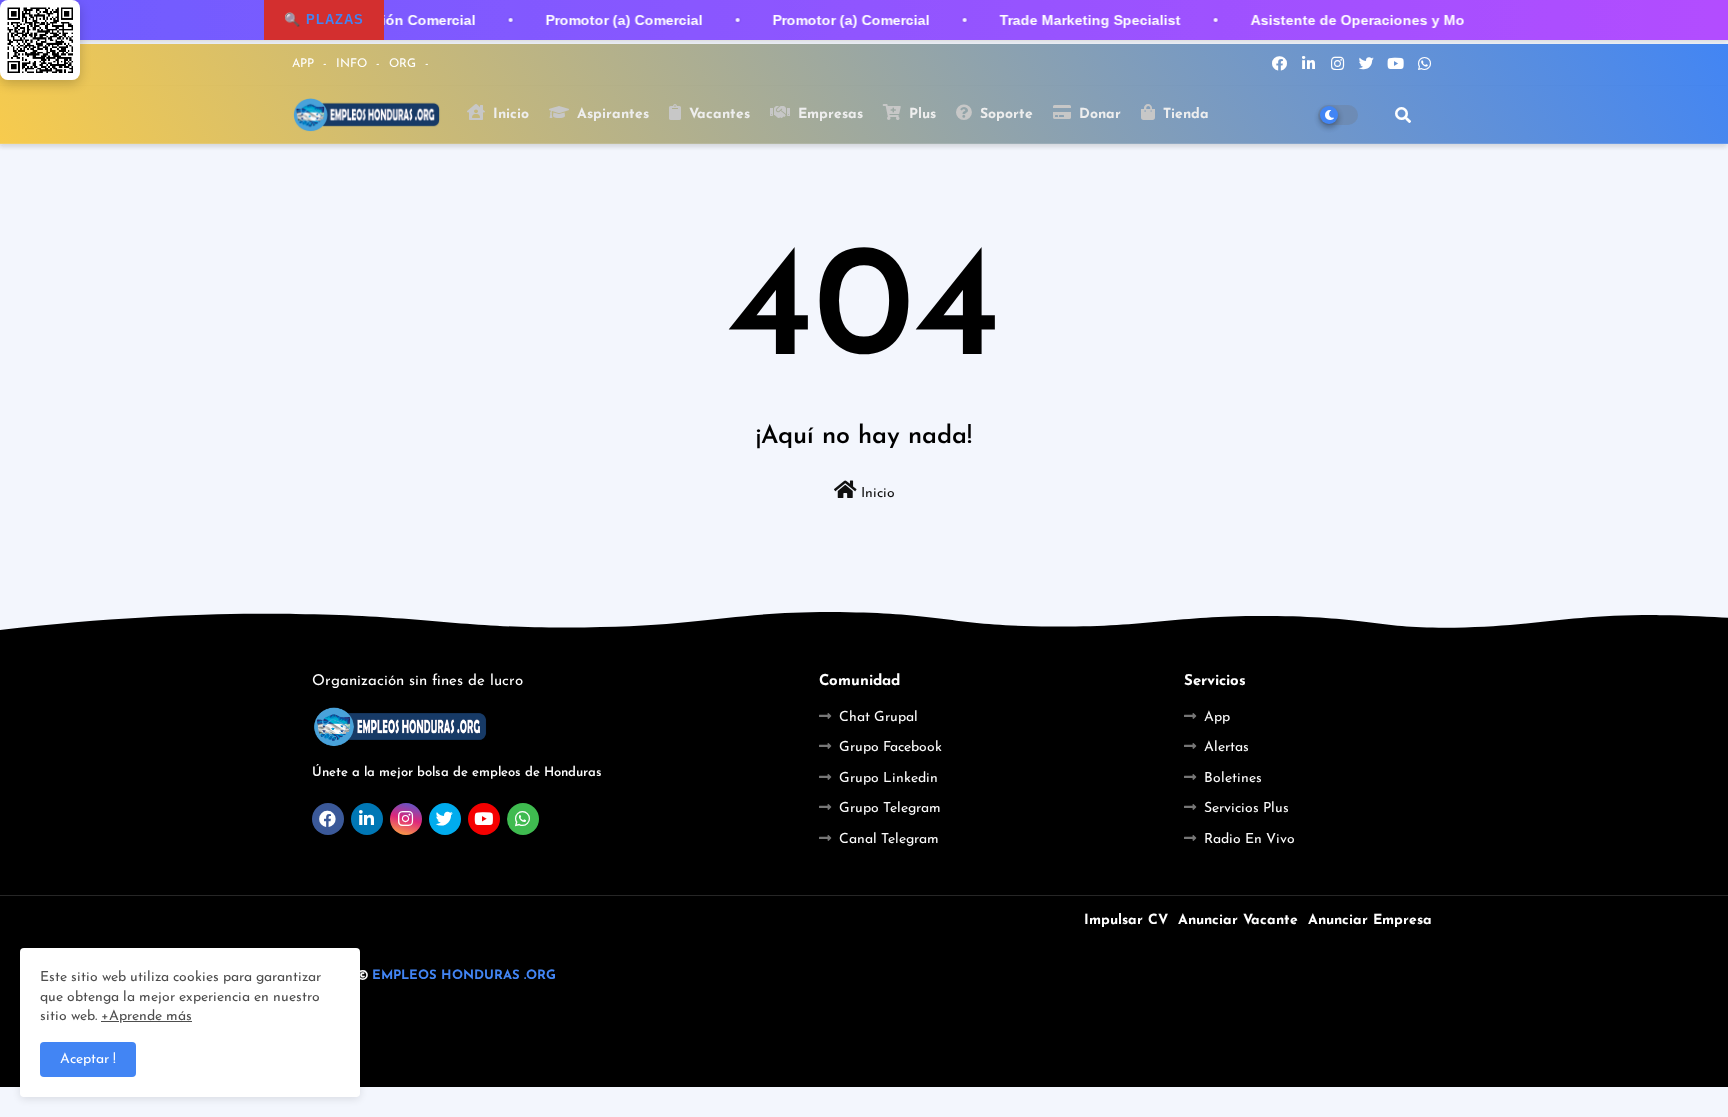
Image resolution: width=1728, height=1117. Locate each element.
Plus (920, 114)
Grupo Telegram (890, 808)
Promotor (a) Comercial (620, 20)
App (1217, 717)
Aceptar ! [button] (88, 1059)
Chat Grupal (878, 717)
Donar (1097, 114)
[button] (1403, 115)
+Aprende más (146, 1016)
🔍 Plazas (324, 19)
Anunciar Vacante (1238, 920)
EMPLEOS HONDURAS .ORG (464, 975)
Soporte (1004, 114)
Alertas (1226, 747)
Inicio (508, 114)
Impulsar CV (1126, 920)
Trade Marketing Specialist (1086, 20)
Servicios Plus (1246, 808)
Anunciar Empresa (1370, 920)
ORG (404, 64)
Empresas (828, 114)
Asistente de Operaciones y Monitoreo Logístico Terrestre (1445, 20)
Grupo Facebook (890, 747)
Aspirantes (610, 114)
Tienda (1183, 114)
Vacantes (717, 114)
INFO (353, 64)
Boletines (1233, 778)
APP (305, 64)
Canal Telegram (889, 839)
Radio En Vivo (1249, 839)
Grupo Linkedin (888, 778)
